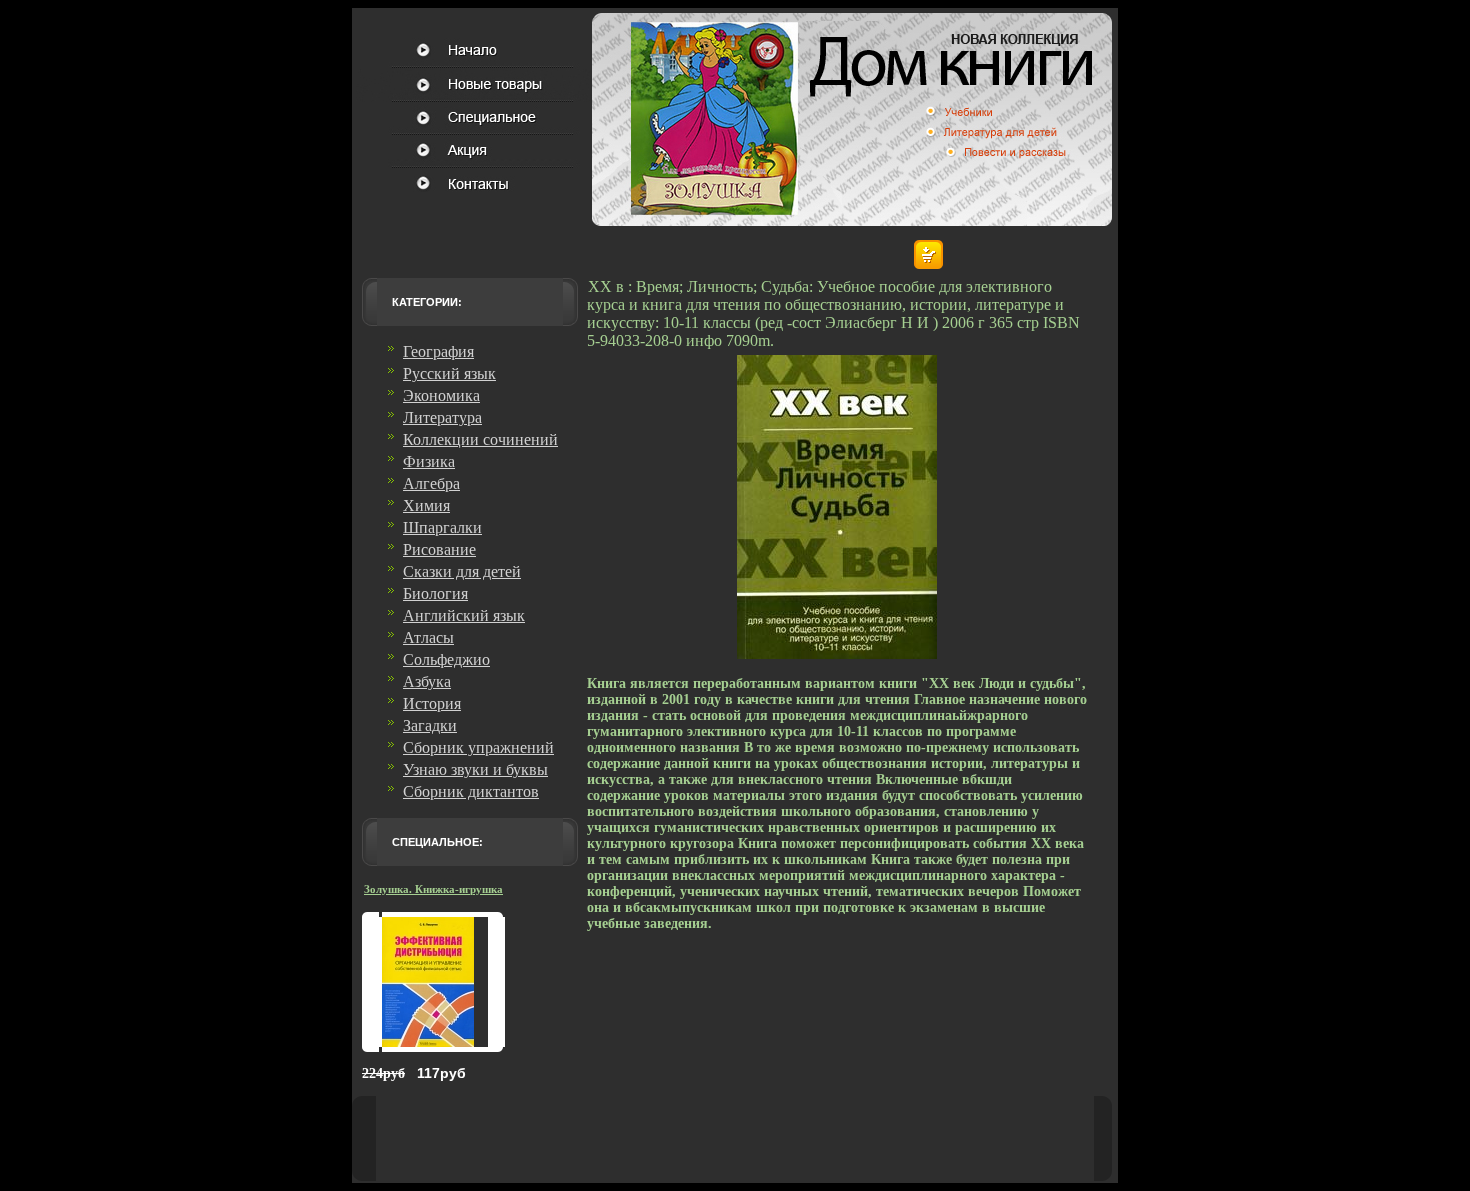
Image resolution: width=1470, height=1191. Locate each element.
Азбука (427, 681)
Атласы (428, 637)
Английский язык (464, 615)
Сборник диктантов (471, 791)
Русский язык (449, 373)
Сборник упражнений (478, 747)
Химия (426, 505)
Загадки (430, 725)
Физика (429, 461)
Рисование (439, 549)
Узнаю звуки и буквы (475, 769)
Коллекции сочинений (480, 439)
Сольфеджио (446, 659)
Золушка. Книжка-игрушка (433, 889)
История (432, 703)
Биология (435, 593)
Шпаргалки (442, 527)
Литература (442, 417)
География (438, 351)
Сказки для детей (462, 571)
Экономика (441, 395)
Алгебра (431, 483)
